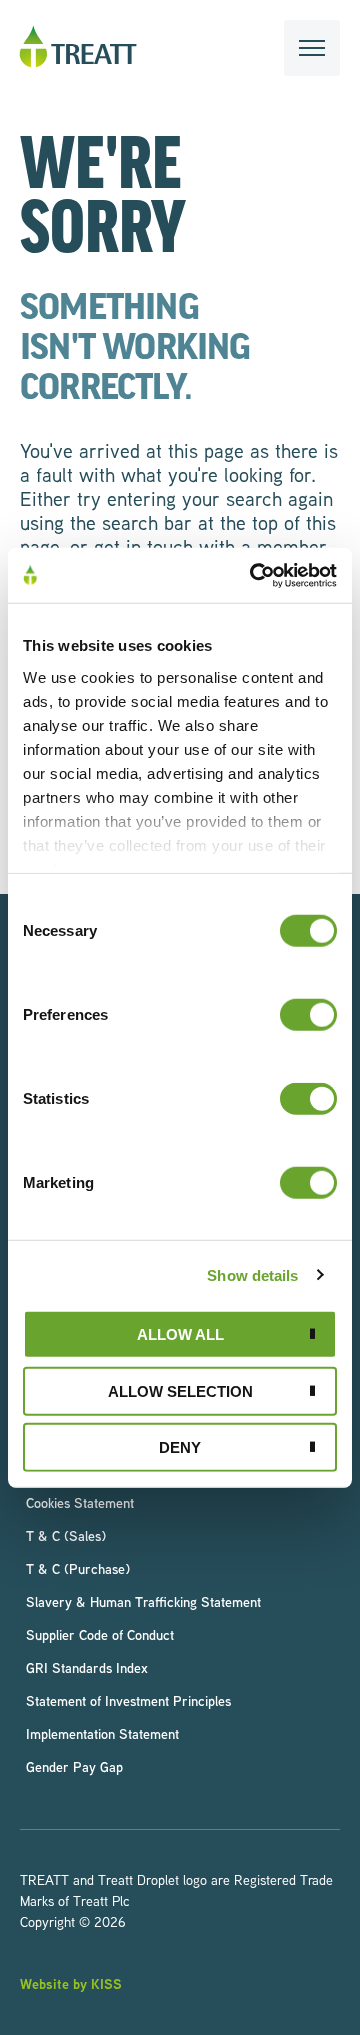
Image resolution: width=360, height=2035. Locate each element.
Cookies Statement (80, 1502)
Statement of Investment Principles (128, 1700)
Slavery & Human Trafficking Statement (143, 1601)
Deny (180, 1447)
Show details (252, 1274)
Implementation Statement (102, 1733)
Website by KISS (71, 1983)
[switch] (308, 1015)
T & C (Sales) (66, 1535)
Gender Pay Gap (74, 1766)
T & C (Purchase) (78, 1568)
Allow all (180, 1334)
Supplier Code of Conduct (100, 1634)
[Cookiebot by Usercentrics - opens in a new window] (254, 575)
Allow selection (180, 1390)
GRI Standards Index (87, 1667)
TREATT (78, 47)
